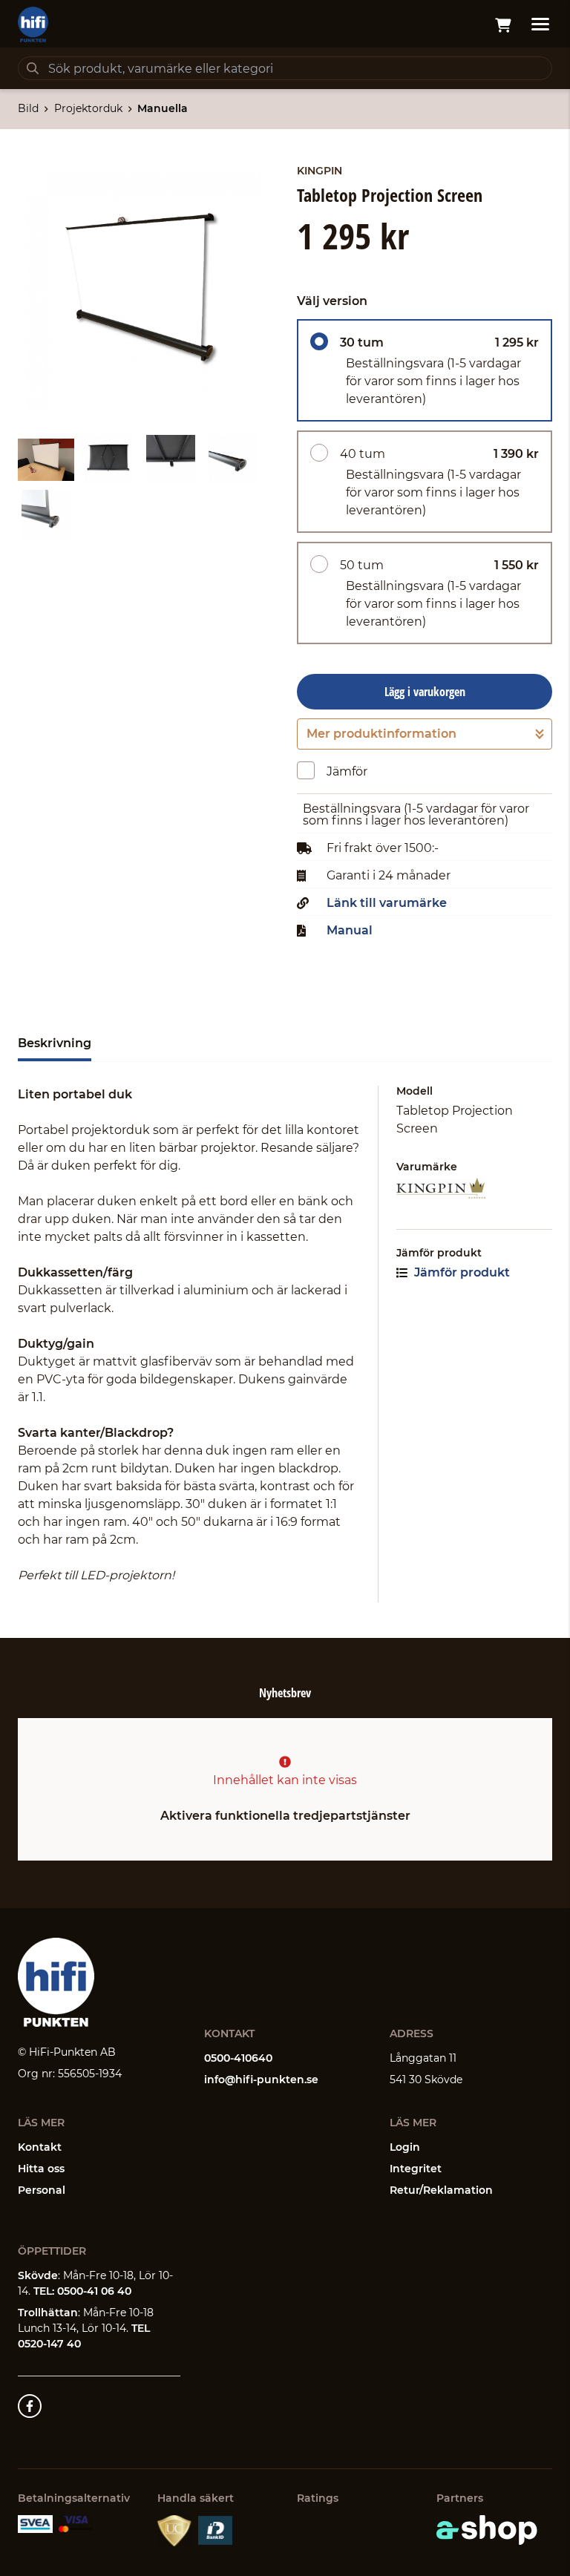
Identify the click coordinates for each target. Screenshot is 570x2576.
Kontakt (40, 2147)
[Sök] (33, 68)
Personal (42, 2190)
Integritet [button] (416, 2169)
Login (405, 2147)
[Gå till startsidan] (33, 24)
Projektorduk (88, 108)
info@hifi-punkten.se (261, 2080)
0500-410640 (238, 2058)
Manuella (163, 108)
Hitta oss (41, 2169)
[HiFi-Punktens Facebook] (30, 2406)
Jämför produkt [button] (461, 1272)
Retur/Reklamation (441, 2190)
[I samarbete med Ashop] (487, 2530)
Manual (350, 931)
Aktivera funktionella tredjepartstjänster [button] (285, 1816)
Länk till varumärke (387, 903)
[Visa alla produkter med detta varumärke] (474, 1189)
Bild (28, 108)
